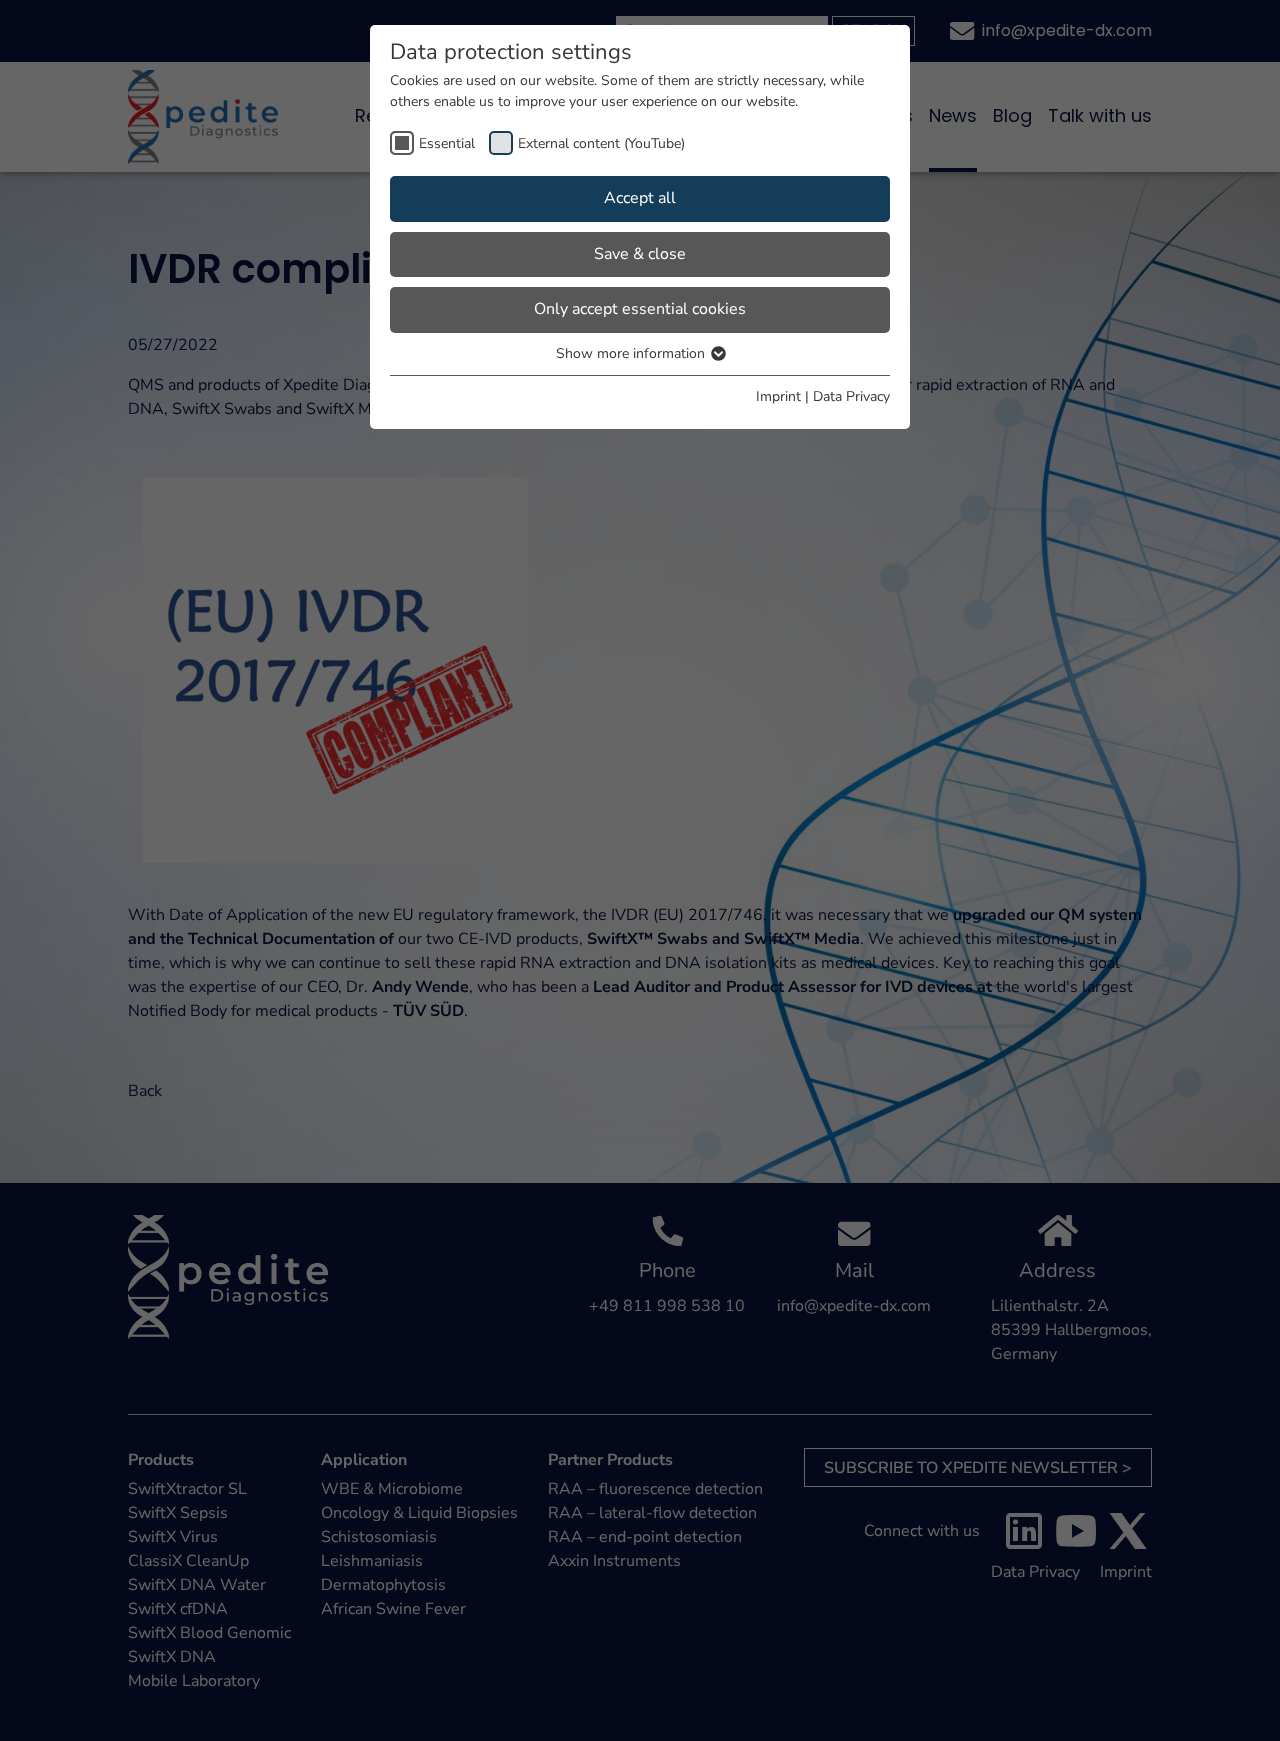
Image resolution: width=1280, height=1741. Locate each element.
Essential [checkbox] (447, 143)
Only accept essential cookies (640, 309)
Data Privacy (851, 396)
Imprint (778, 396)
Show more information (632, 353)
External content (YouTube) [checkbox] (601, 143)
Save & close (640, 254)
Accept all (640, 198)
